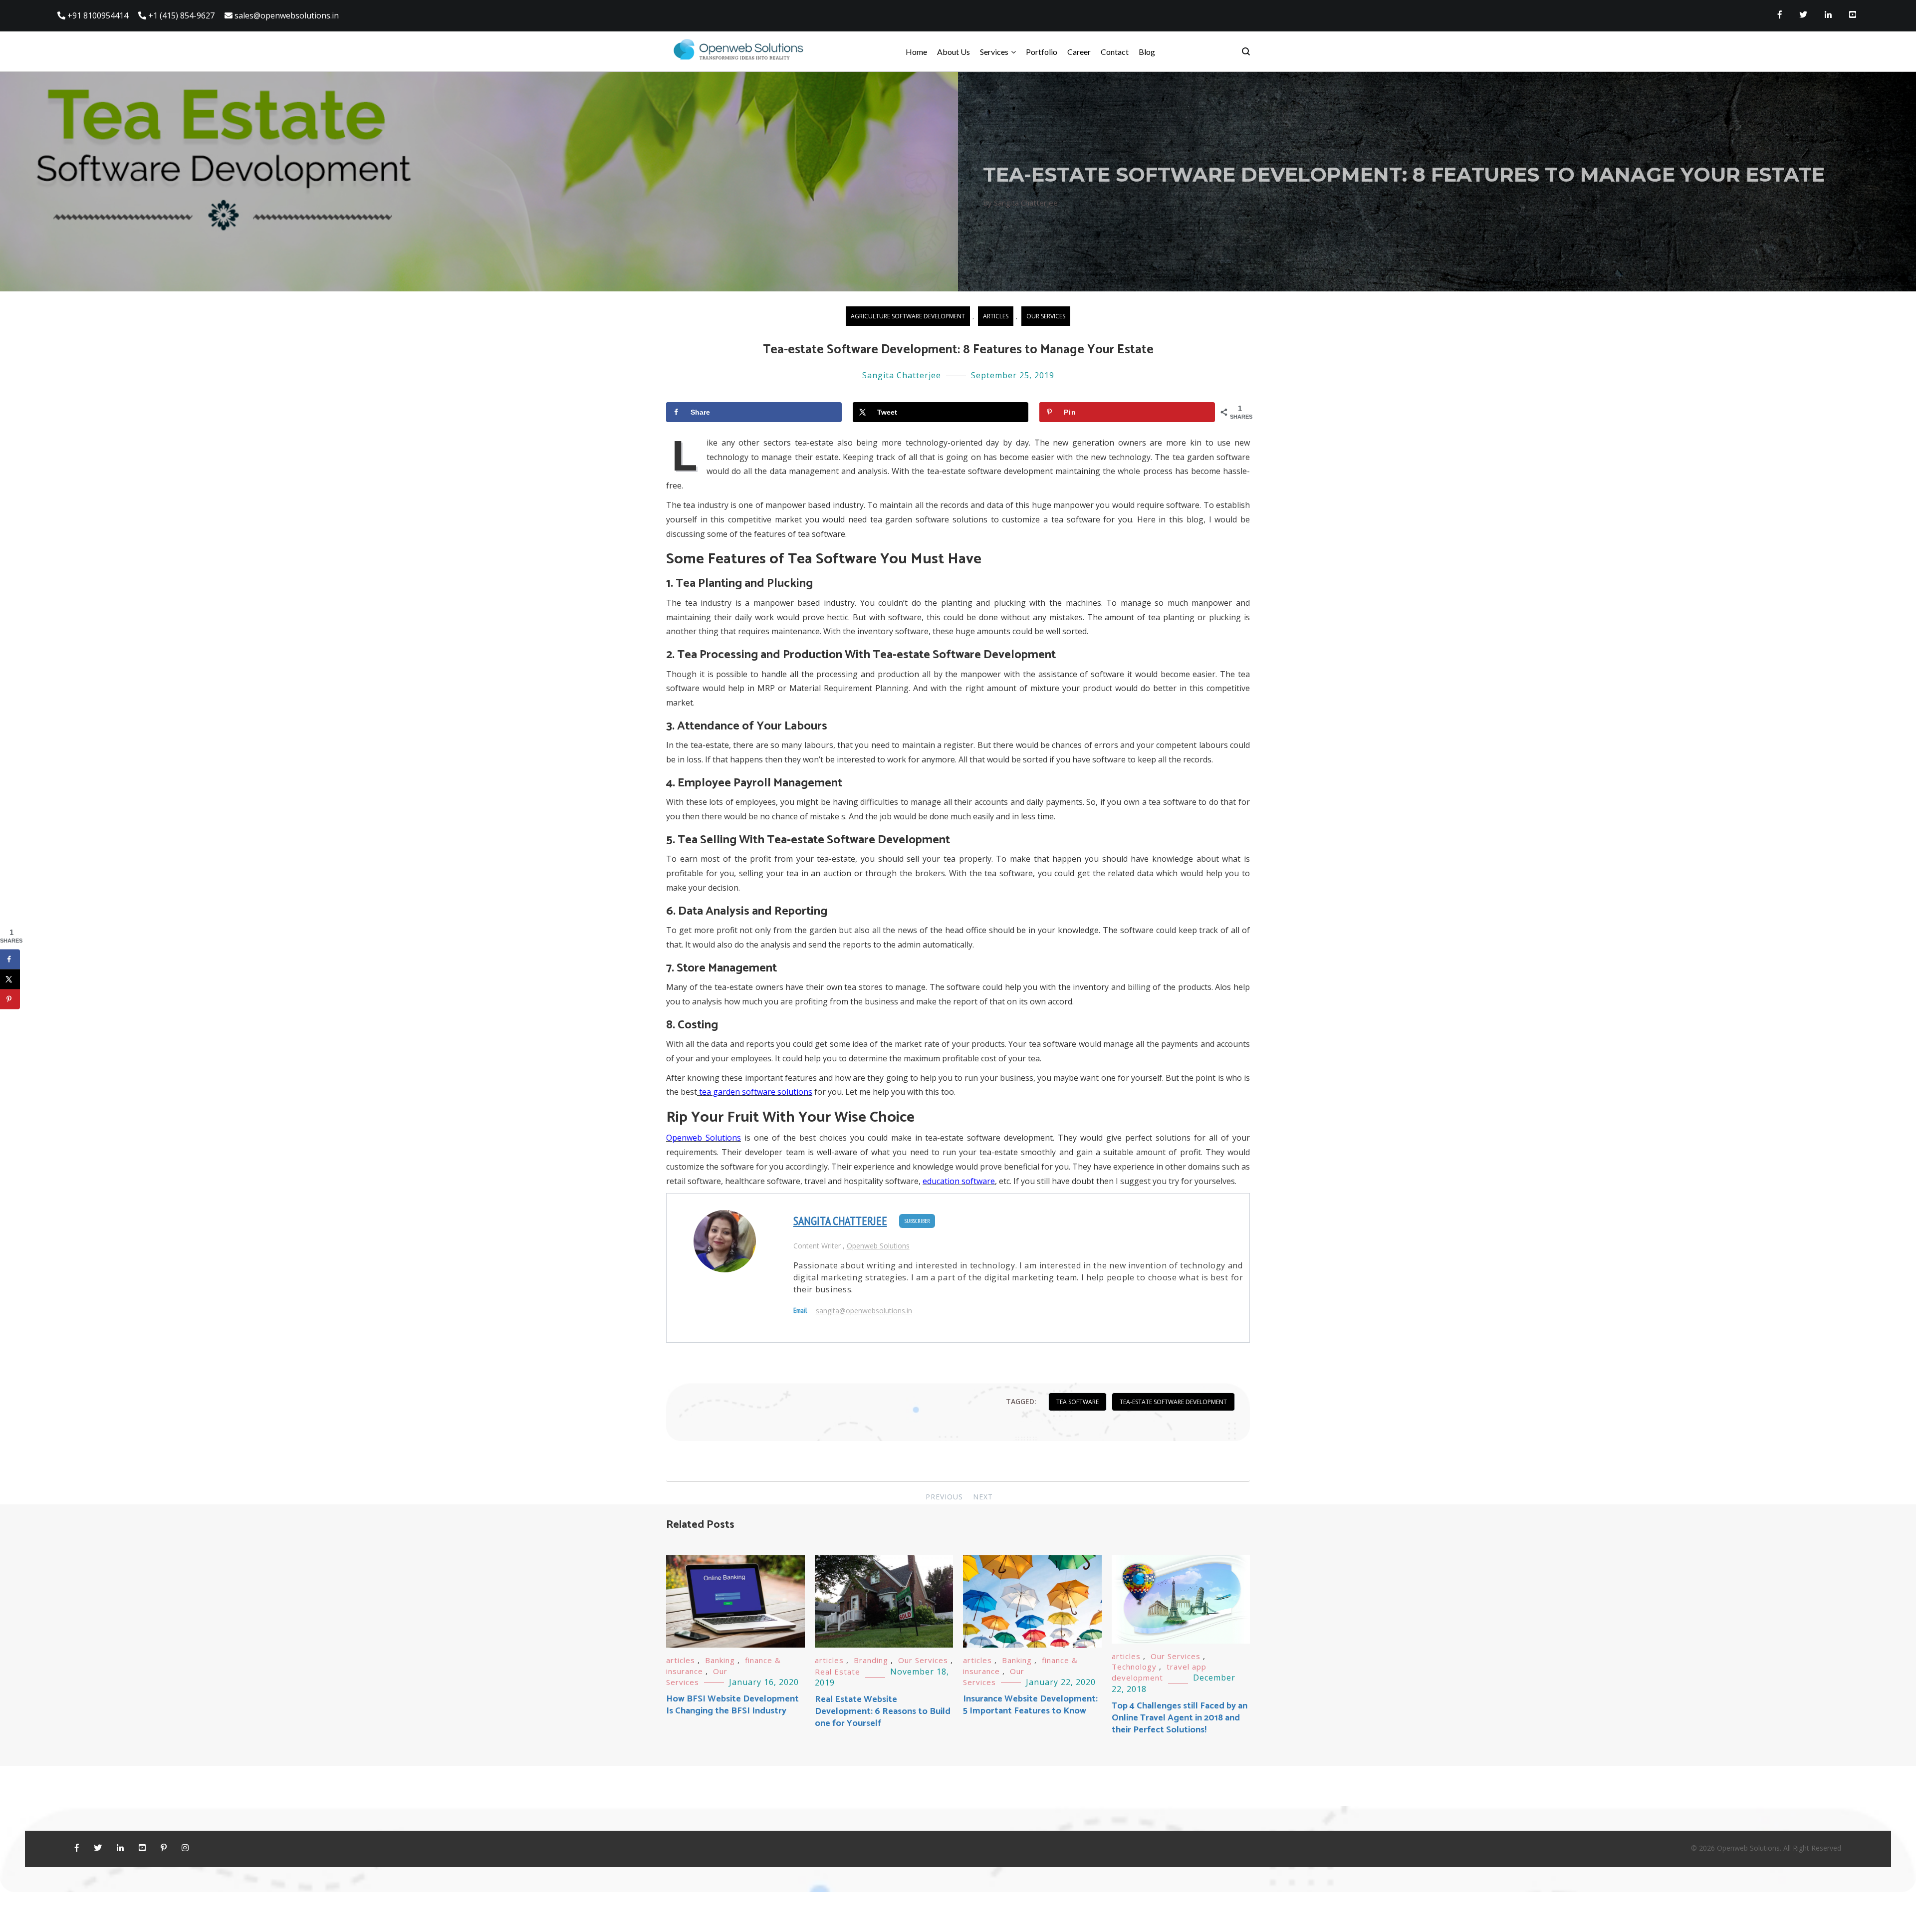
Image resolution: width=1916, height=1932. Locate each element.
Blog (1147, 52)
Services (994, 52)
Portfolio (1042, 52)
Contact (1115, 52)
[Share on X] (10, 979)
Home (916, 52)
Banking (720, 1660)
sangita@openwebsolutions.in (864, 1311)
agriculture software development (908, 316)
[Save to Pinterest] (10, 999)
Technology (1134, 1667)
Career (1079, 52)
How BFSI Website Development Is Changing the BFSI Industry (732, 1705)
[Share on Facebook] (10, 959)
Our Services (1046, 316)
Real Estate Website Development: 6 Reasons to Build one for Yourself (883, 1711)
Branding (871, 1660)
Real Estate (838, 1672)
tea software (1078, 1402)
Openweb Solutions (878, 1246)
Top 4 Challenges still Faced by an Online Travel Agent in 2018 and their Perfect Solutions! (1180, 1718)
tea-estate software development (1173, 1402)
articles (996, 316)
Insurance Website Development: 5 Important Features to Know (1030, 1705)
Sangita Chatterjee (902, 375)
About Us (954, 52)
